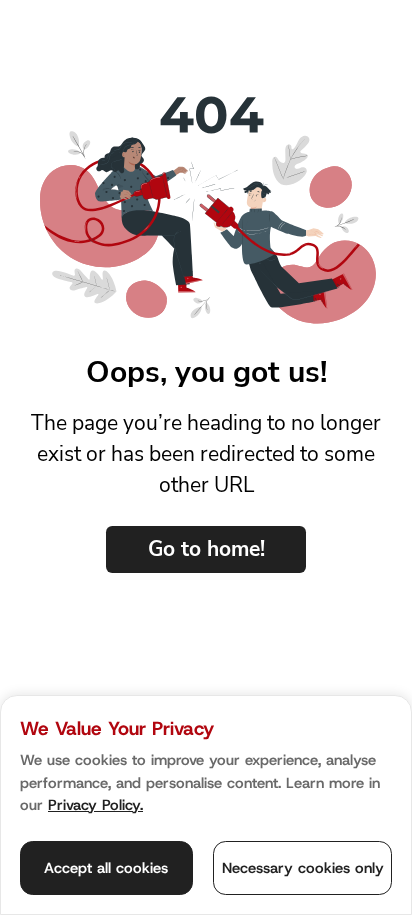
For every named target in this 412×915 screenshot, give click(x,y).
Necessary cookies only (303, 868)
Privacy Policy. (95, 805)
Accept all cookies (106, 868)
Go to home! (206, 549)
